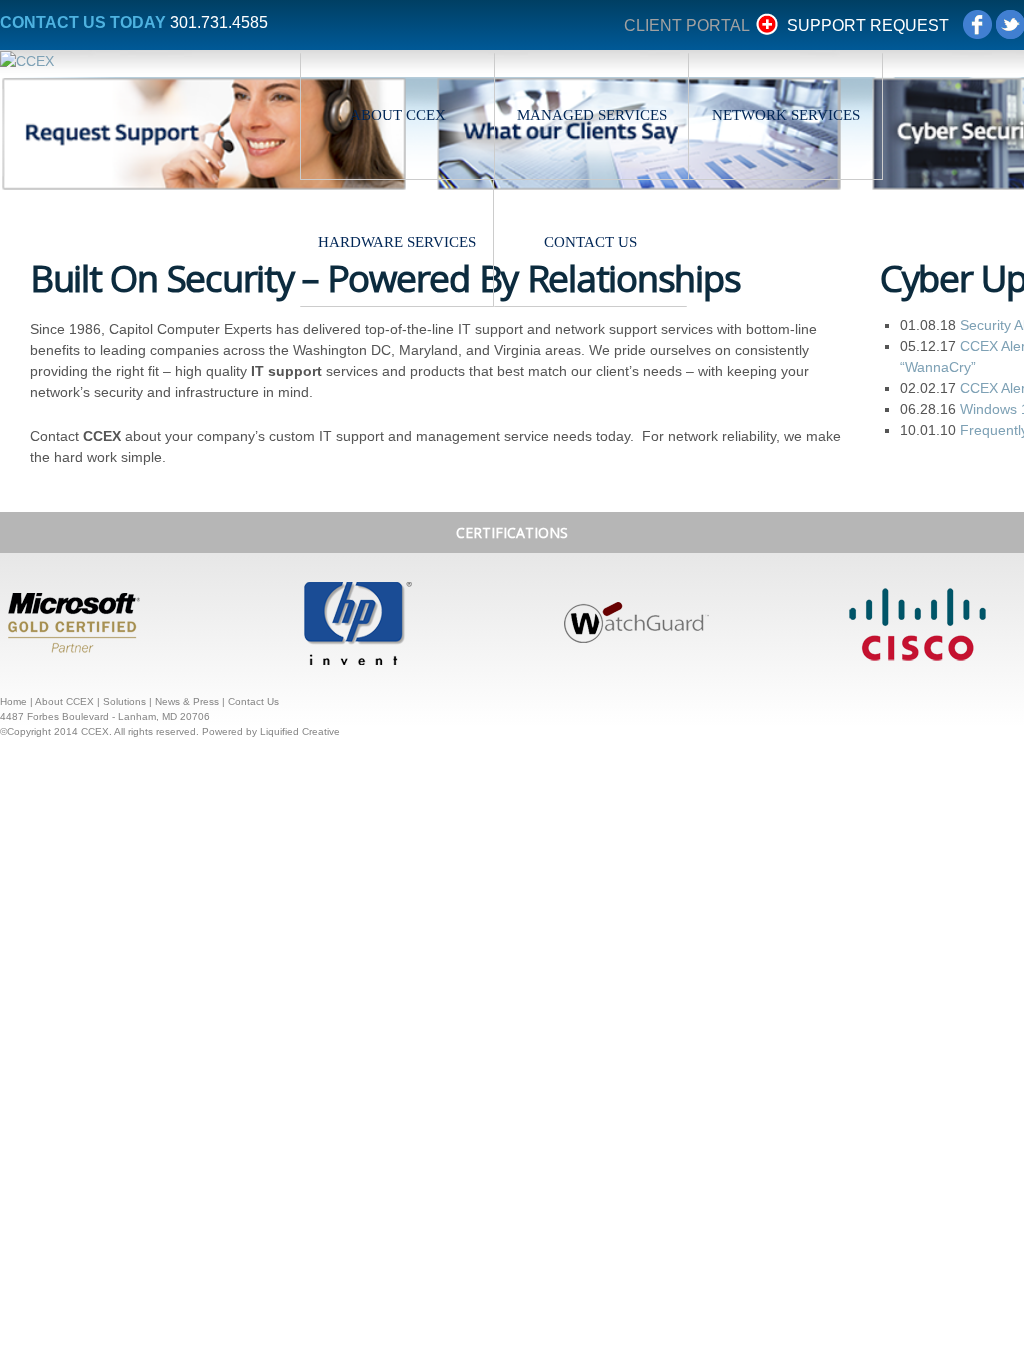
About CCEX (398, 115)
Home (13, 701)
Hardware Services (397, 242)
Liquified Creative (300, 731)
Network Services (786, 115)
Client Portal (686, 25)
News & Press (187, 701)
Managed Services (592, 115)
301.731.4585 (219, 22)
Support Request (868, 25)
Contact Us (591, 242)
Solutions (124, 701)
